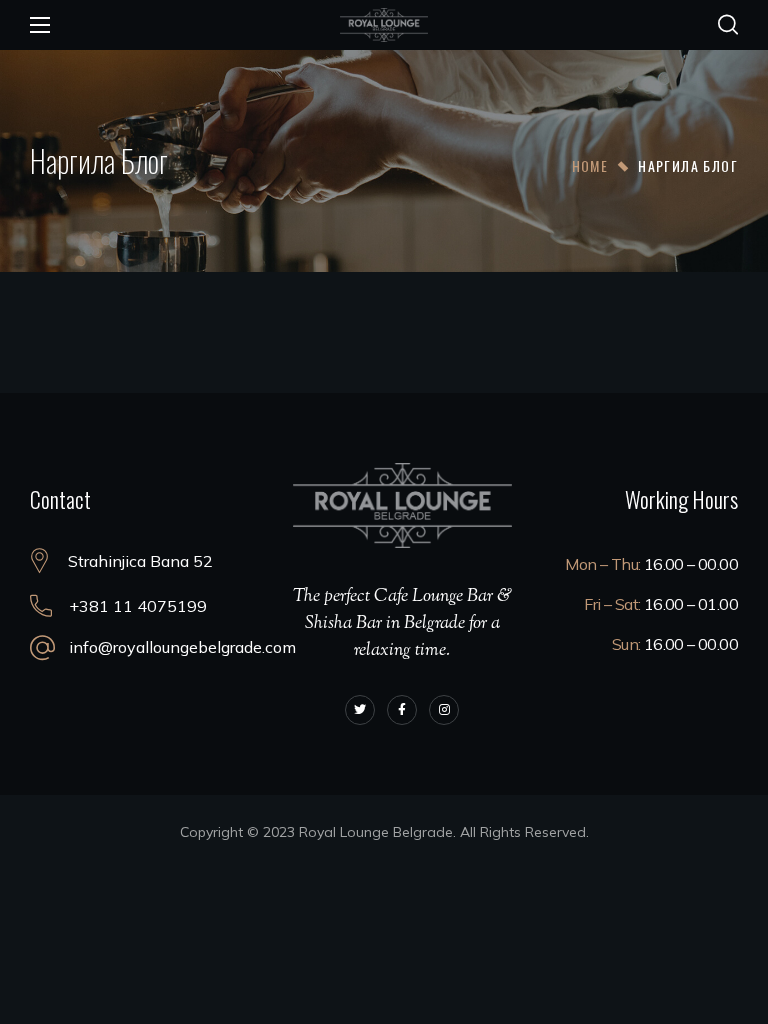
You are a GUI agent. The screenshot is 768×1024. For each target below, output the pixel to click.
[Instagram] (444, 710)
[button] (728, 25)
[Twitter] (360, 710)
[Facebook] (402, 710)
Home (590, 165)
